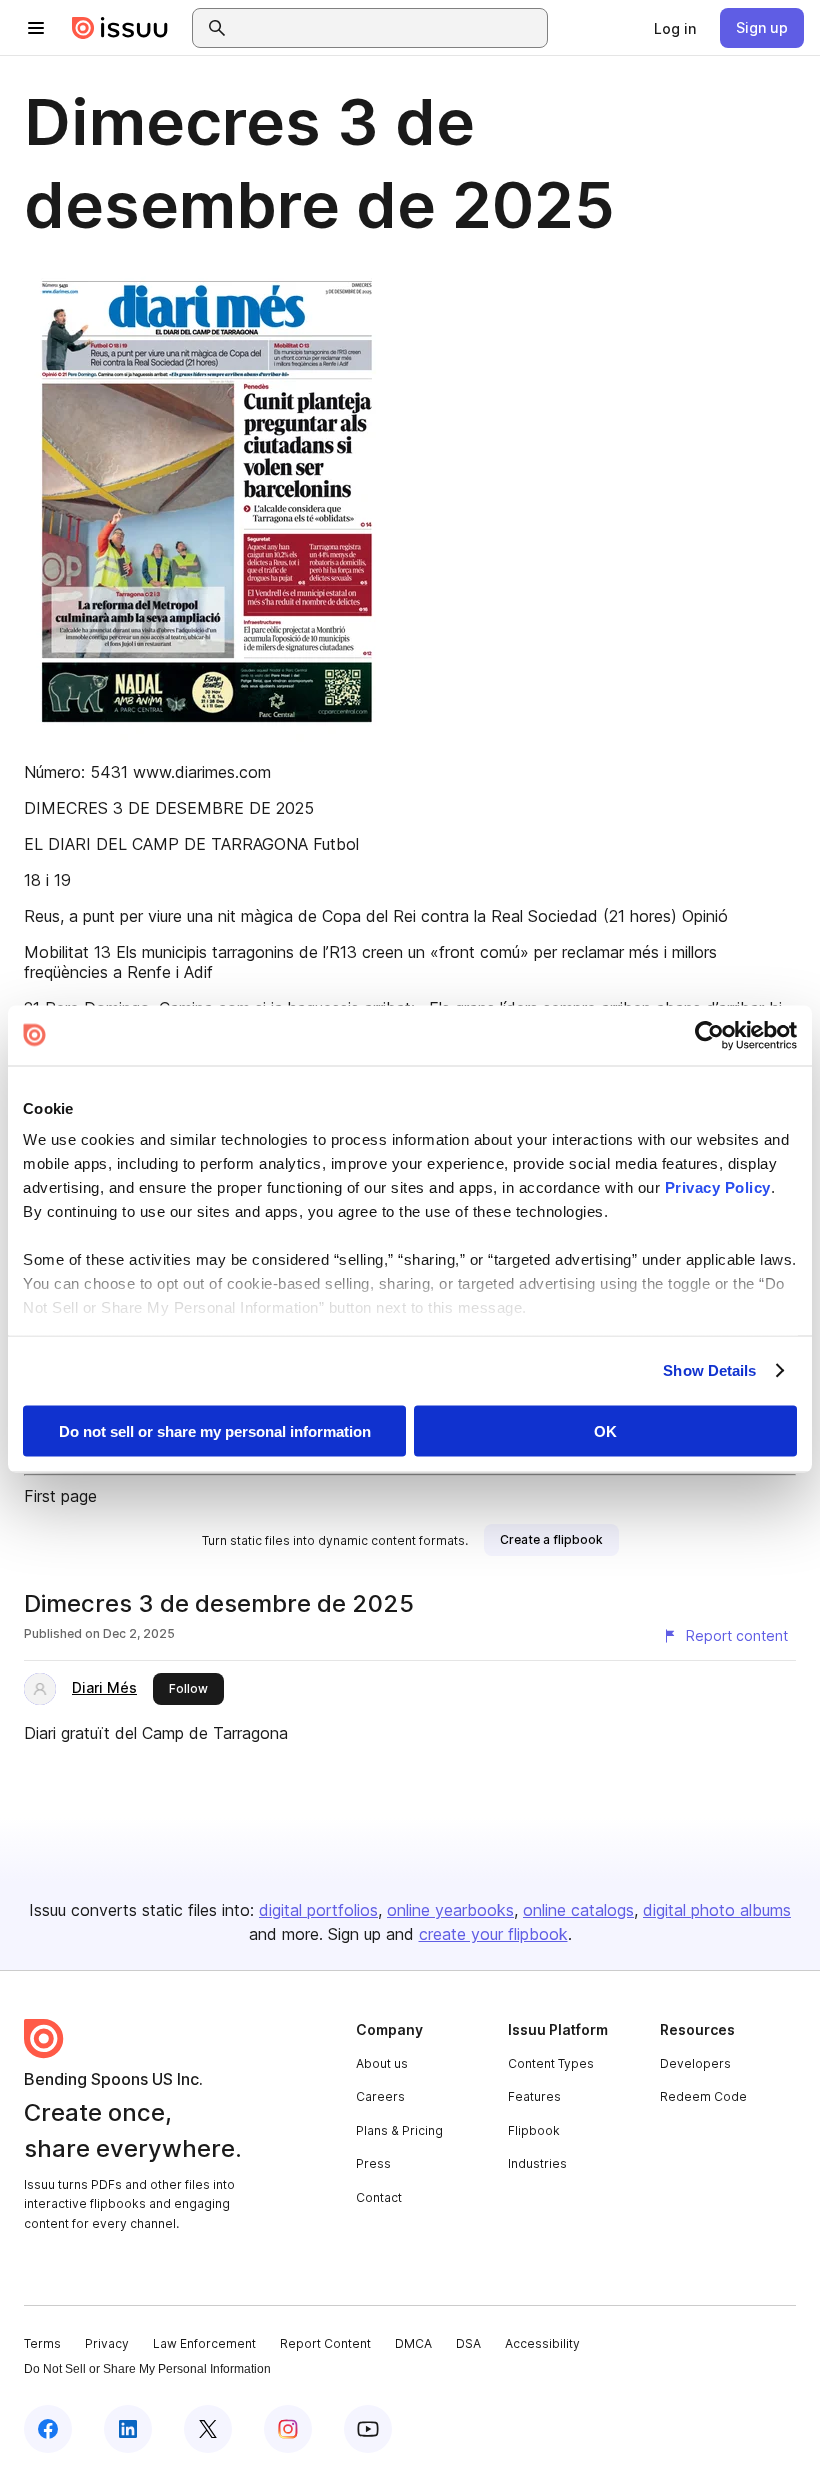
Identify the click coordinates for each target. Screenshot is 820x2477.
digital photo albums (717, 1910)
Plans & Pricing (399, 2130)
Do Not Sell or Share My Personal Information (147, 2369)
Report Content (325, 2343)
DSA (468, 2343)
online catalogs (578, 1910)
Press (373, 2163)
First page (60, 1496)
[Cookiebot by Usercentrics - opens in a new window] (709, 1035)
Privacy (107, 2343)
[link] (675, 28)
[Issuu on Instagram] (288, 2429)
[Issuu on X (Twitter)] (208, 2429)
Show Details (709, 1370)
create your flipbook (493, 1934)
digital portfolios (318, 1910)
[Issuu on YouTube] (368, 2429)
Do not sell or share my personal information (215, 1430)
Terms (42, 2343)
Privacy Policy (718, 1187)
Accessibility (542, 2343)
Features (534, 2096)
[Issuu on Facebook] (48, 2429)
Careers (380, 2096)
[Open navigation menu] (36, 28)
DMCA (413, 2343)
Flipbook (534, 2130)
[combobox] (388, 28)
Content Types (551, 2063)
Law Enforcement (204, 2343)
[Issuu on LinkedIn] (128, 2429)
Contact (379, 2197)
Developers (695, 2063)
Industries (537, 2163)
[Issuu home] (120, 28)
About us (382, 2063)
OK (605, 1430)
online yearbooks (450, 1910)
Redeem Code (703, 2096)
